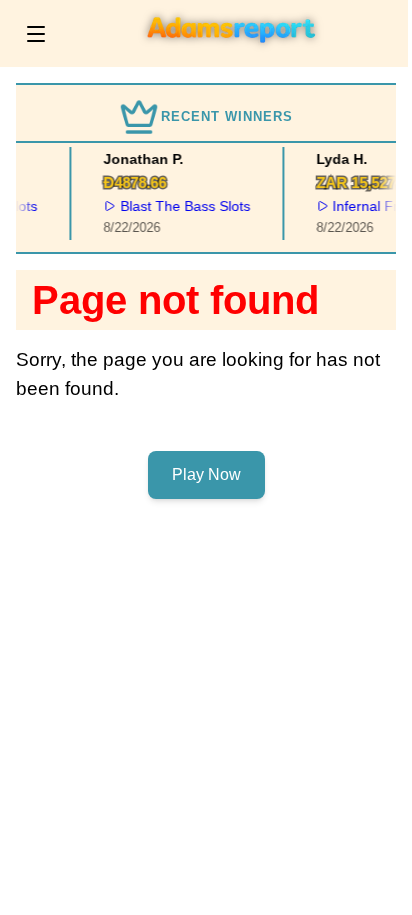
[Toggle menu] (36, 34)
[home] (232, 53)
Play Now (206, 474)
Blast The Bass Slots (184, 206)
